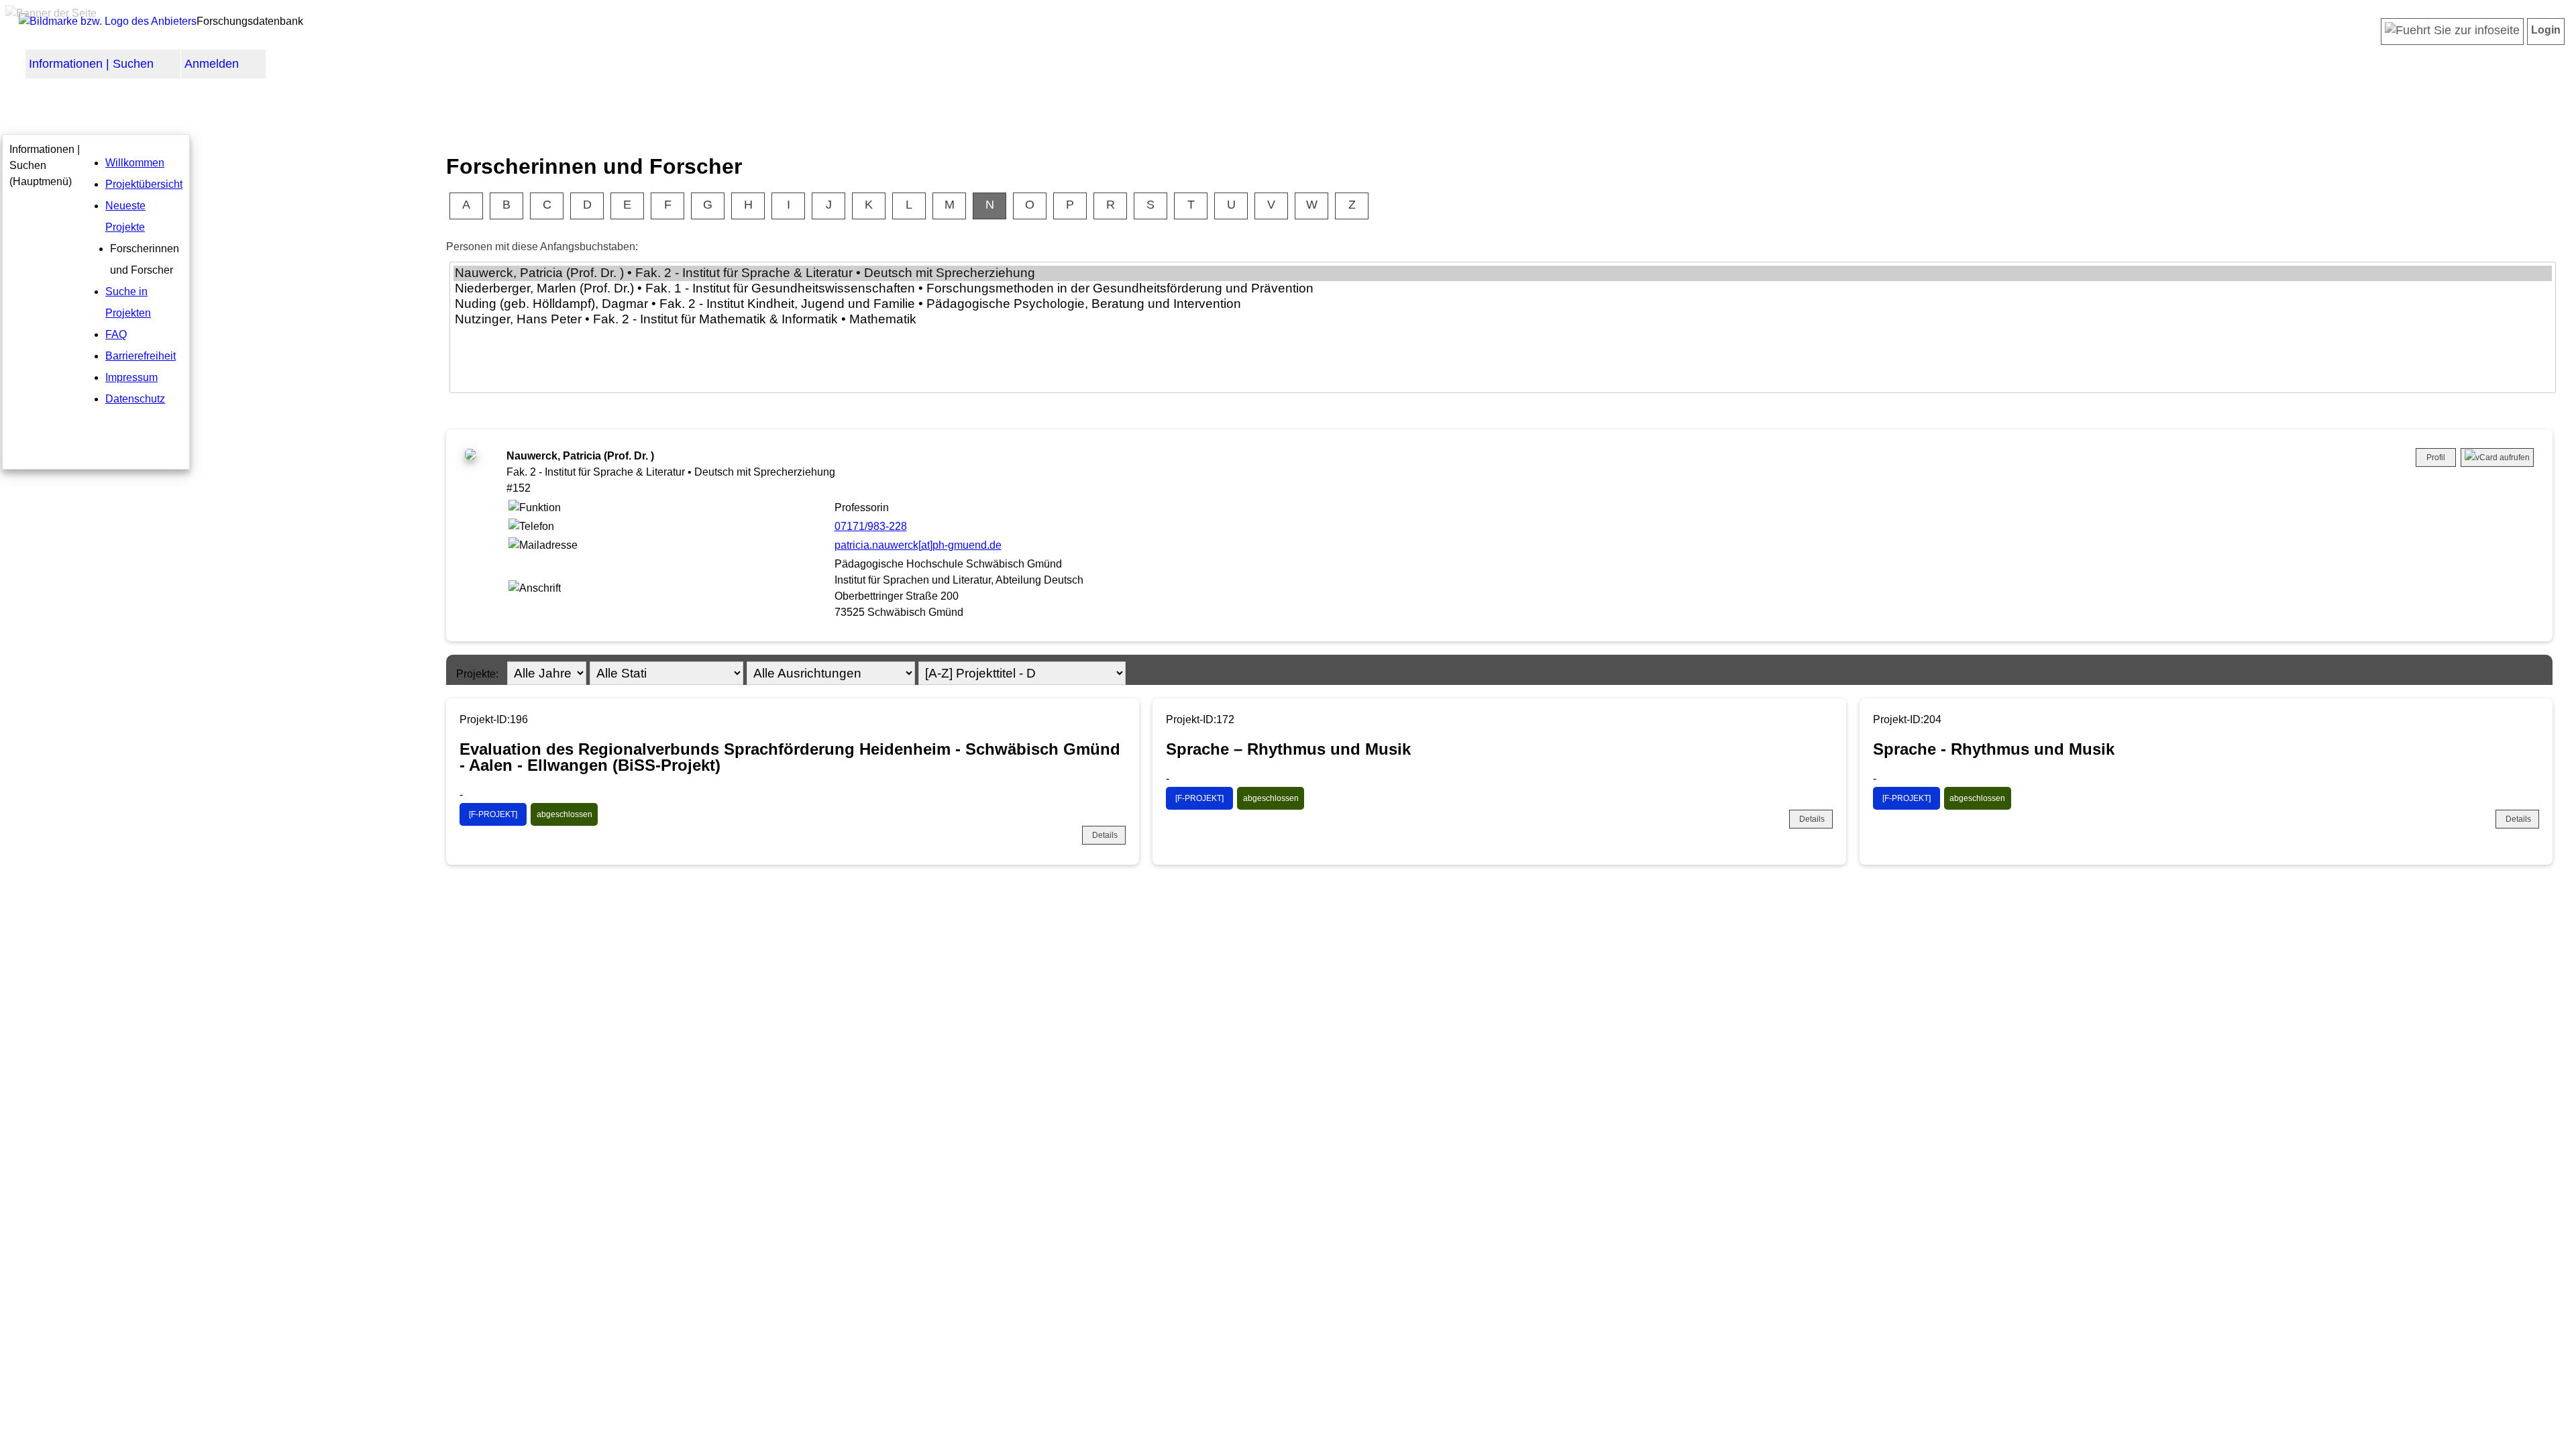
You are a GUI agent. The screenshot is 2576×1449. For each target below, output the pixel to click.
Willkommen (135, 163)
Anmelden (212, 64)
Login (2546, 30)
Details (1105, 835)
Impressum (131, 377)
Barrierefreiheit (141, 356)
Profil (2436, 458)
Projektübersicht (144, 184)
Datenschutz (135, 399)
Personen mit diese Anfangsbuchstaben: (542, 247)
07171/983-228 (871, 526)
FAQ (116, 334)
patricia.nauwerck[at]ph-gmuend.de (918, 545)
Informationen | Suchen (91, 64)
